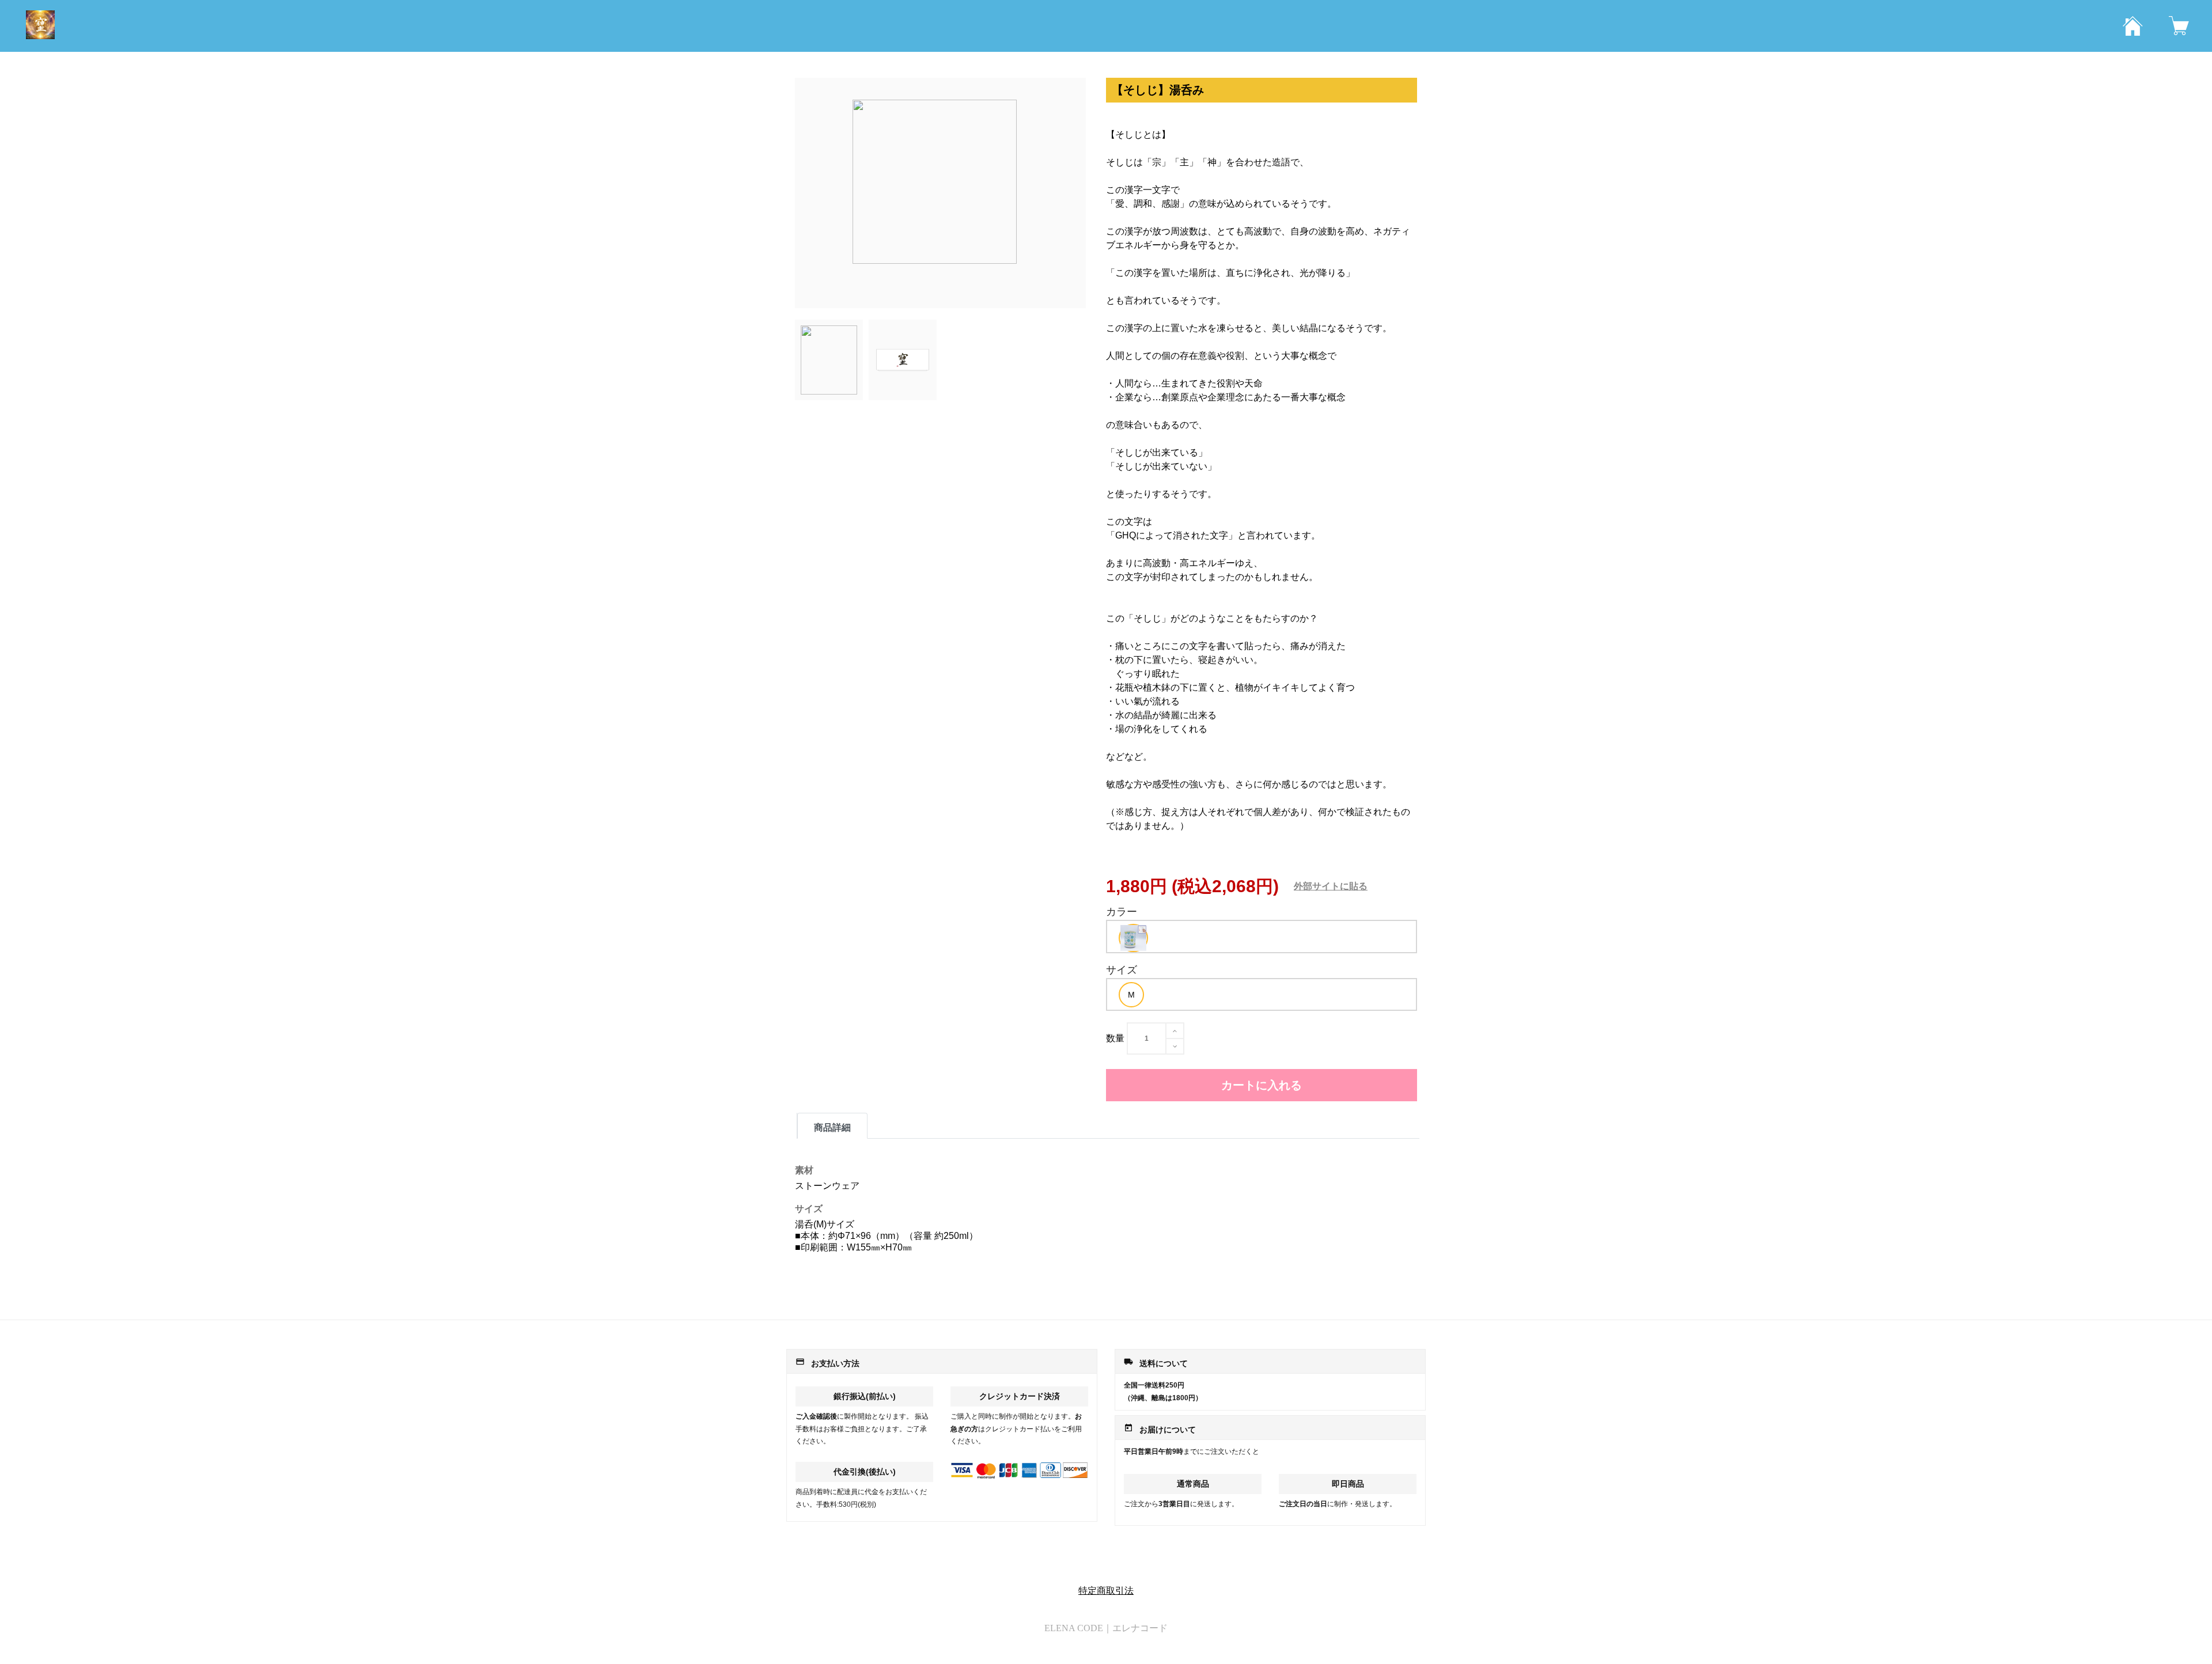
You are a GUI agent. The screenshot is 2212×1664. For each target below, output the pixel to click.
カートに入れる (1262, 1085)
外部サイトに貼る (1331, 886)
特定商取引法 (1106, 1591)
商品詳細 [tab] (832, 1127)
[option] (1133, 938)
